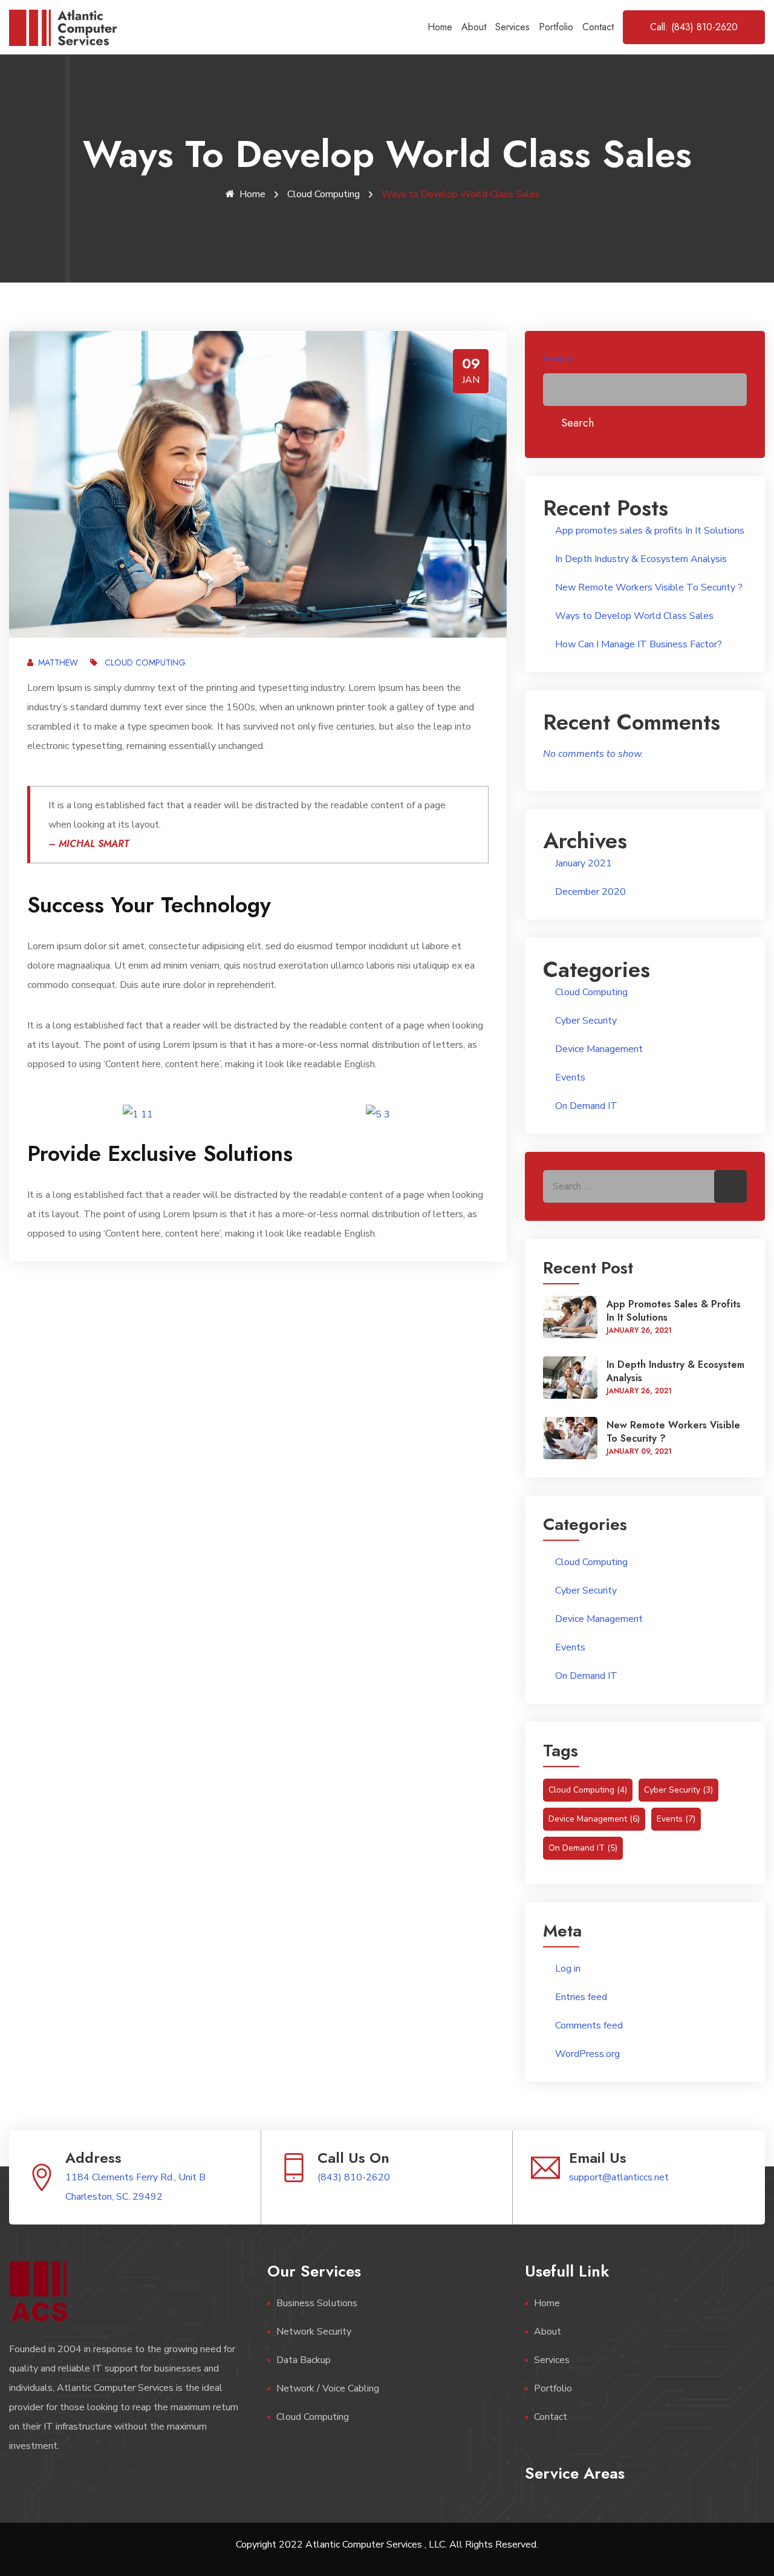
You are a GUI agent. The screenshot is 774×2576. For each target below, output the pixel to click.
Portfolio (556, 27)
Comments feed (589, 2025)
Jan (471, 380)
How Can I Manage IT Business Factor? (639, 644)
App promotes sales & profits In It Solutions (650, 531)
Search (557, 359)
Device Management (599, 1049)
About (474, 27)
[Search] (730, 1186)
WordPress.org (587, 2054)
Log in (568, 1969)
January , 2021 (639, 1330)
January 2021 (584, 863)
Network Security (314, 2332)
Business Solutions (317, 2303)
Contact (598, 27)
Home (440, 27)
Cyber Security (586, 1021)
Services (512, 27)
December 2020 (590, 892)
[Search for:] (645, 1186)
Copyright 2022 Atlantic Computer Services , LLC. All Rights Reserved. (387, 2545)
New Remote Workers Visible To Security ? (649, 587)
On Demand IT (586, 1106)
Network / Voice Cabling (328, 2388)
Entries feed (581, 1997)
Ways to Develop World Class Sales (634, 616)
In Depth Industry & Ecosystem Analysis (641, 559)
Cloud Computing (324, 194)
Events (570, 1077)
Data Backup (304, 2360)
